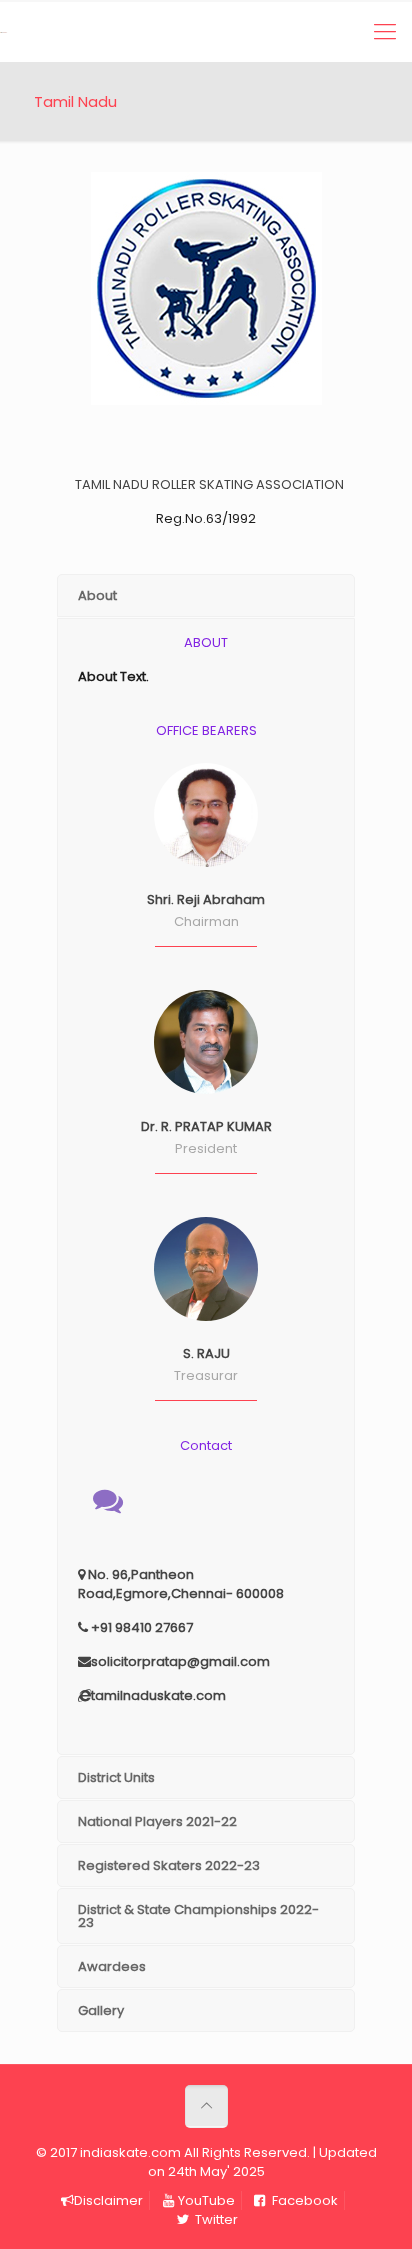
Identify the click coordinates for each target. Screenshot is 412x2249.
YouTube (206, 2200)
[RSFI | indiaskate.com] (4, 32)
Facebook (303, 2200)
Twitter (215, 2219)
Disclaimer (108, 2200)
